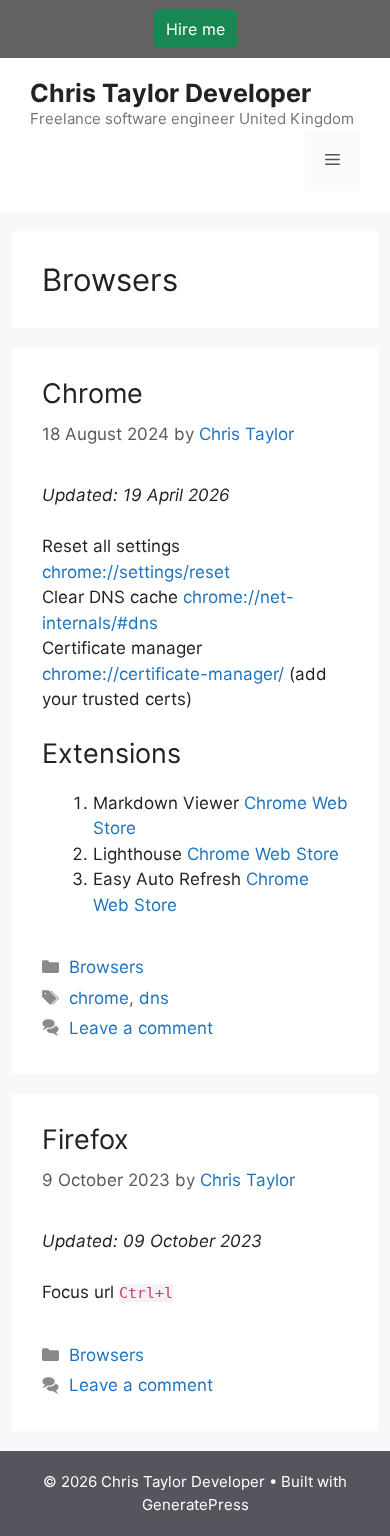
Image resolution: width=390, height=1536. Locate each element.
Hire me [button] (195, 29)
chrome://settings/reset (136, 572)
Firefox (85, 1139)
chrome (99, 998)
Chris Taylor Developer (170, 93)
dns (154, 998)
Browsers (106, 967)
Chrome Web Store (263, 854)
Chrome (92, 393)
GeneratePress (195, 1504)
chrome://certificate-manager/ (163, 674)
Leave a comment (141, 1028)
